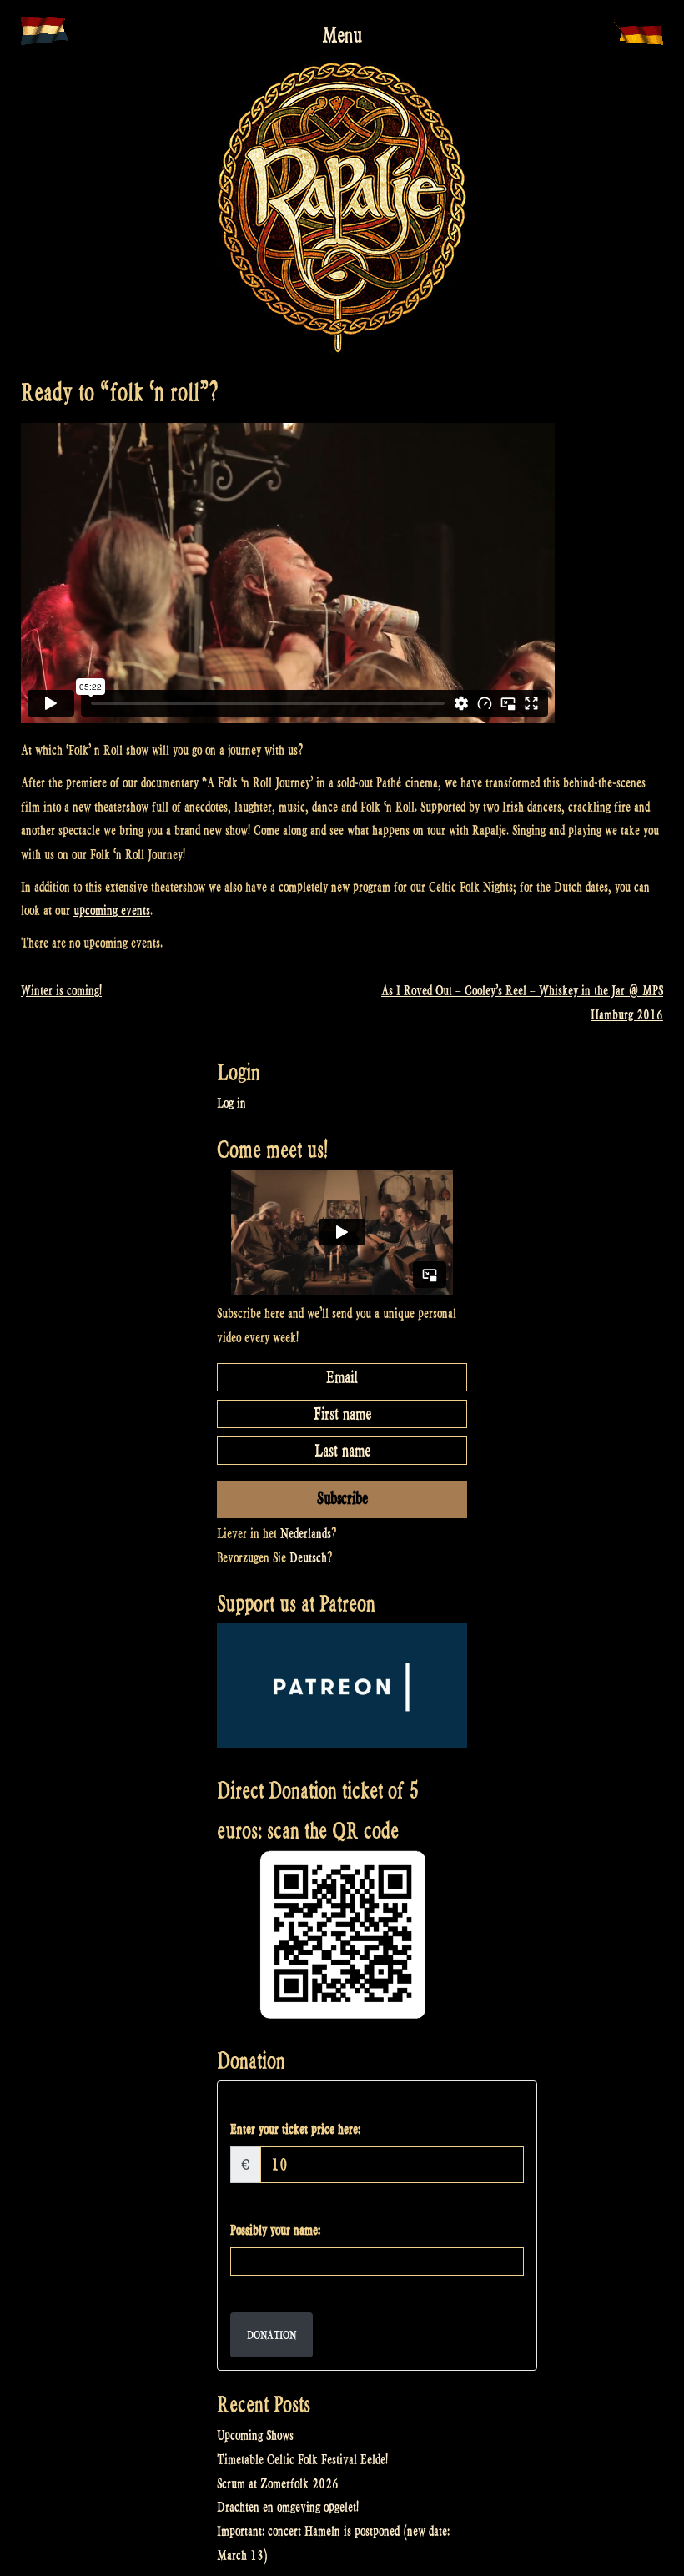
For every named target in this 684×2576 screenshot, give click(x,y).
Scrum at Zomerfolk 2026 (278, 2484)
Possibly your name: (275, 2230)
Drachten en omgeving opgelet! (288, 2507)
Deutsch (308, 1558)
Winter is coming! (61, 991)
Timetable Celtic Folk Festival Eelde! (302, 2460)
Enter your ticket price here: (295, 2129)
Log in (231, 1103)
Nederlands (306, 1534)
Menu (342, 35)
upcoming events (112, 911)
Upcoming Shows (255, 2435)
